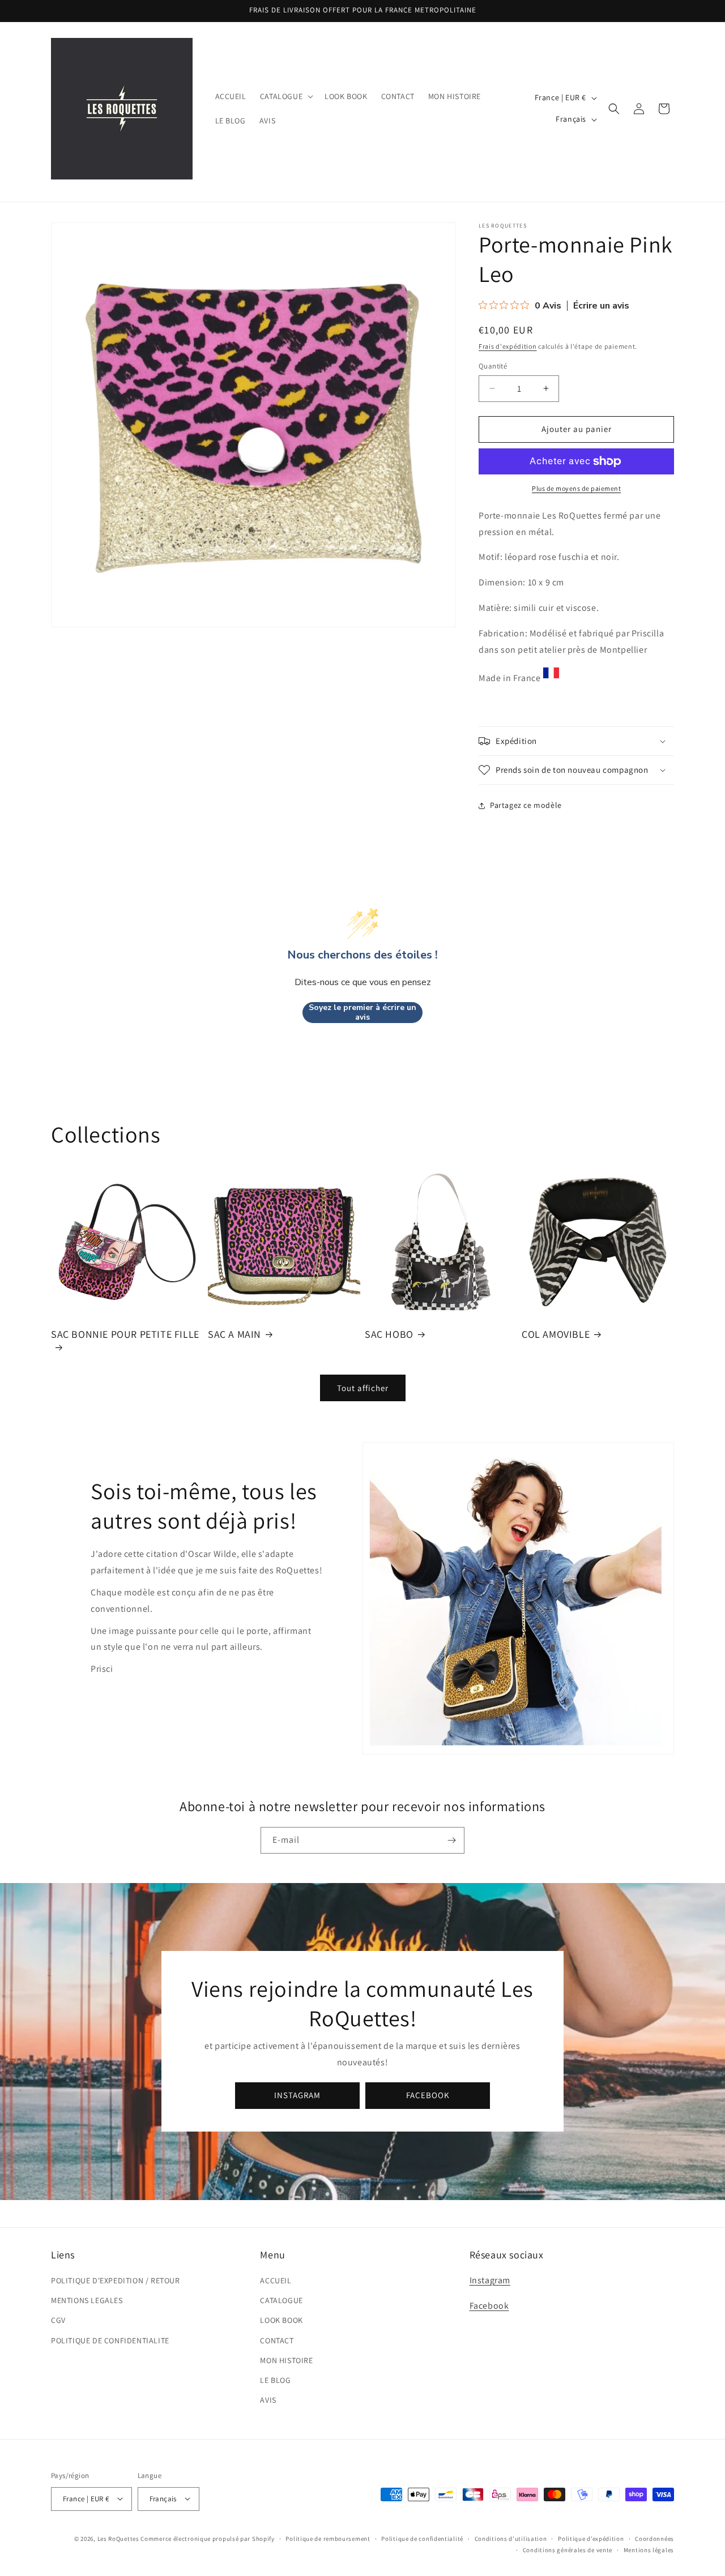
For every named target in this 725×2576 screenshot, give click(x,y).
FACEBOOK (428, 2095)
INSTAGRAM (297, 2095)
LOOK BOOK (281, 2321)
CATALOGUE (281, 2301)
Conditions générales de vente (568, 2549)
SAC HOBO (389, 1334)
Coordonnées (654, 2538)
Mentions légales (649, 2549)
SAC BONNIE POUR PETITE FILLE (125, 1334)
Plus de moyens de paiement (576, 488)
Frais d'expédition (508, 346)
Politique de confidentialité (422, 2538)
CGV (58, 2321)
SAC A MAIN (234, 1334)
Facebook (489, 2306)
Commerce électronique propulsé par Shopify (207, 2538)
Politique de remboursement (328, 2538)
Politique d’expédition (591, 2538)
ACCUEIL (276, 2280)
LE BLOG (275, 2380)
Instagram (490, 2280)
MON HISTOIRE (286, 2360)
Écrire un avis (601, 306)
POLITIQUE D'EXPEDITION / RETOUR (116, 2280)
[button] (285, 96)
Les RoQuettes (118, 2538)
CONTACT (277, 2340)
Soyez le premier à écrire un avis (362, 1013)
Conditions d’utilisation (511, 2538)
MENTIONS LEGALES (87, 2301)
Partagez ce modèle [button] (526, 805)
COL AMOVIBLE (556, 1334)
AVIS (268, 2400)
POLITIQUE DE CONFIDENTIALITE (110, 2340)
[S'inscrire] (451, 1840)
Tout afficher (363, 1388)
